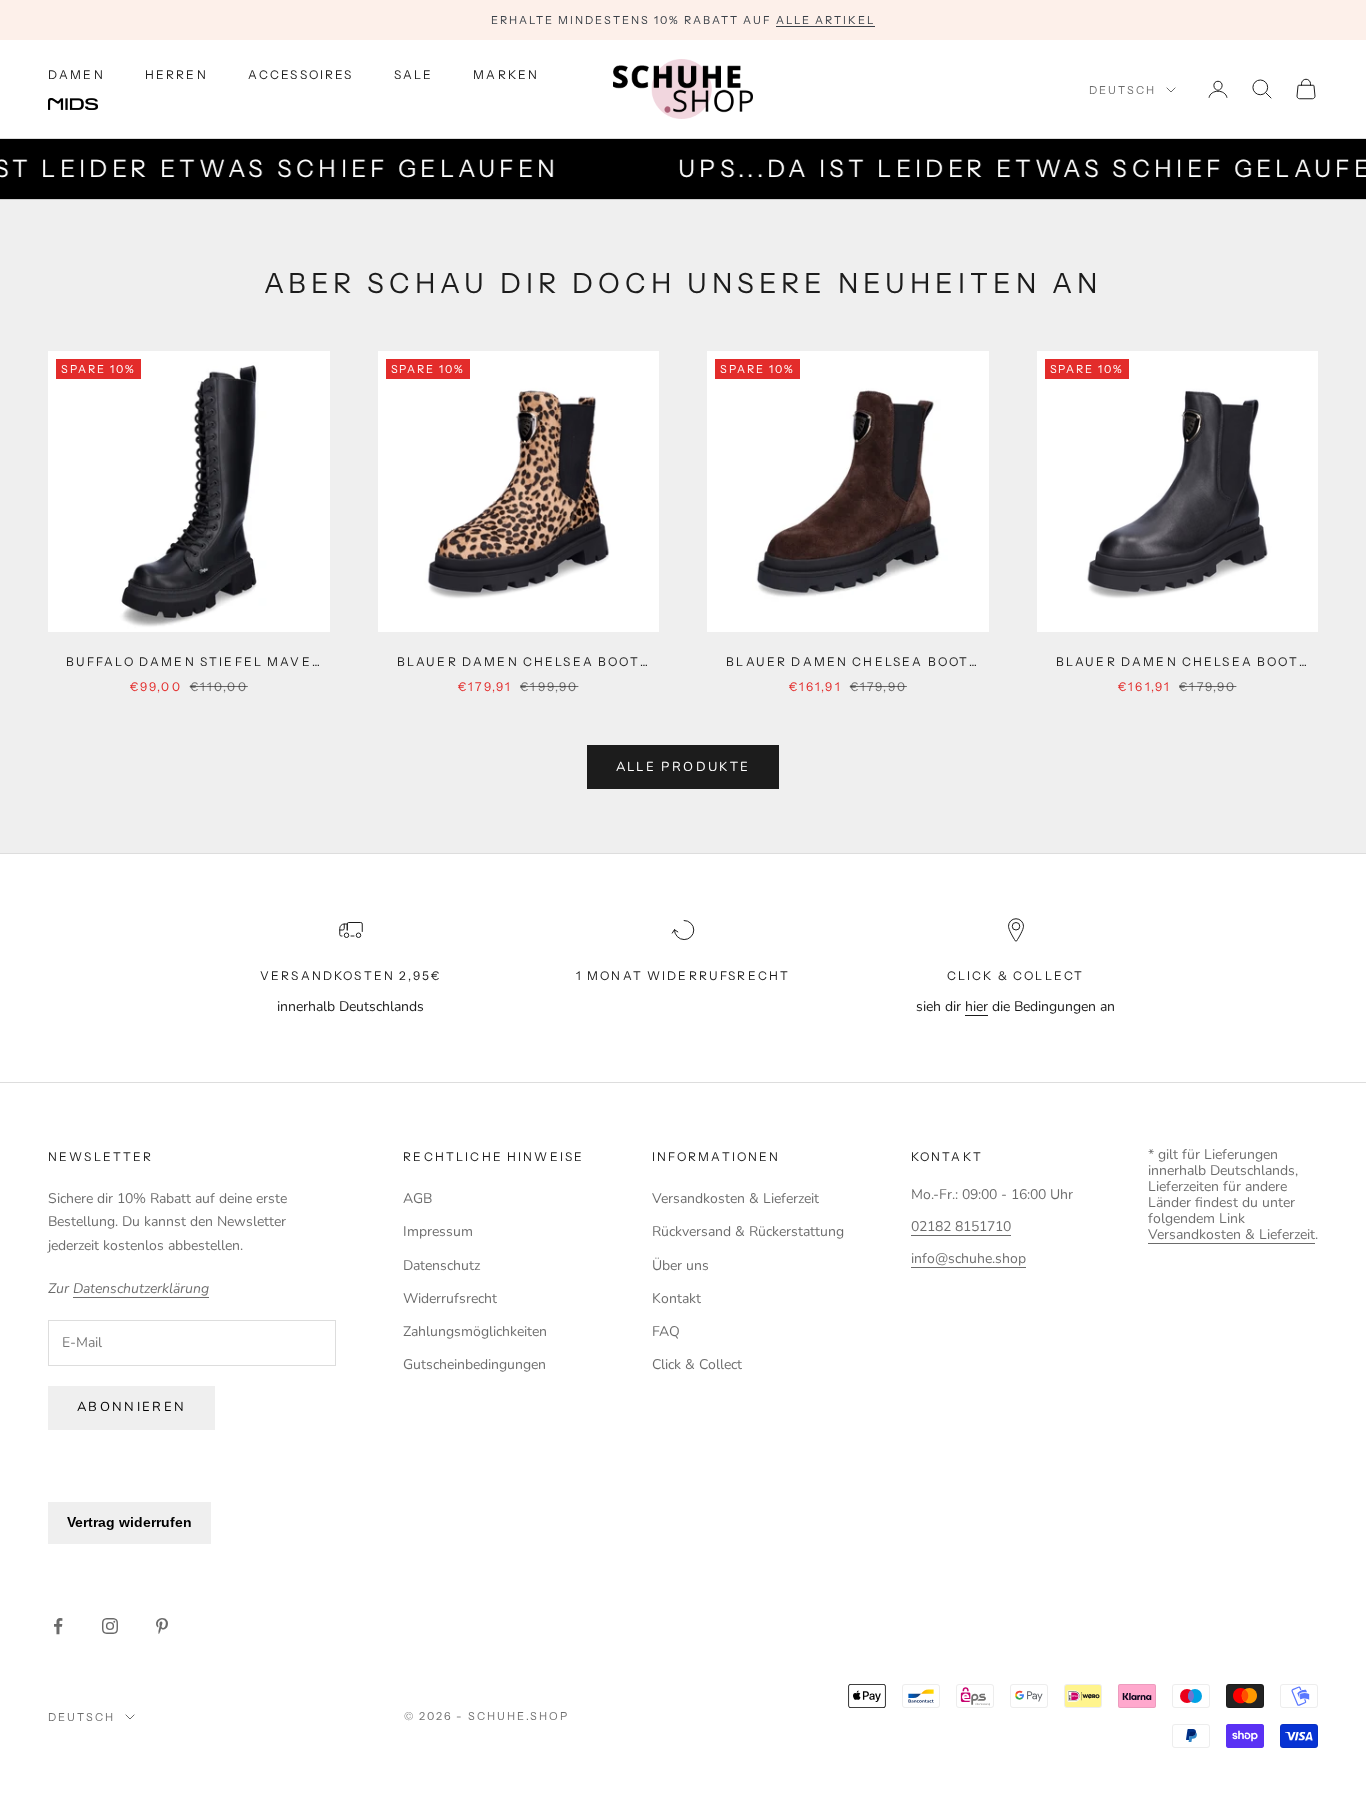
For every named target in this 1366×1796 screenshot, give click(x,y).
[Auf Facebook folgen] (58, 1626)
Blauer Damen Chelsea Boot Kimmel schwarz (1177, 663)
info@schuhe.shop (968, 1258)
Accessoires (301, 74)
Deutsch (1122, 90)
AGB (417, 1198)
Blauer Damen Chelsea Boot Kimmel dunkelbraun (847, 663)
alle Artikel (825, 20)
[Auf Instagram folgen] (110, 1626)
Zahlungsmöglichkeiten (475, 1331)
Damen (76, 74)
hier (976, 1006)
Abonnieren (131, 1407)
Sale (414, 74)
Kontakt (676, 1298)
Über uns (680, 1265)
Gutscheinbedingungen (474, 1364)
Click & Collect (697, 1364)
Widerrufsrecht (450, 1298)
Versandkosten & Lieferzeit (735, 1198)
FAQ (666, 1331)
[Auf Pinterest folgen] (162, 1626)
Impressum (438, 1231)
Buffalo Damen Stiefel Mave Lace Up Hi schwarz (189, 663)
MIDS (88, 105)
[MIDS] (88, 105)
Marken (506, 74)
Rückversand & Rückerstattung (748, 1231)
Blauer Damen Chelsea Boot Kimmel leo (518, 663)
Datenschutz (441, 1265)
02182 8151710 (961, 1226)
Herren (176, 74)
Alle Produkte (683, 767)
